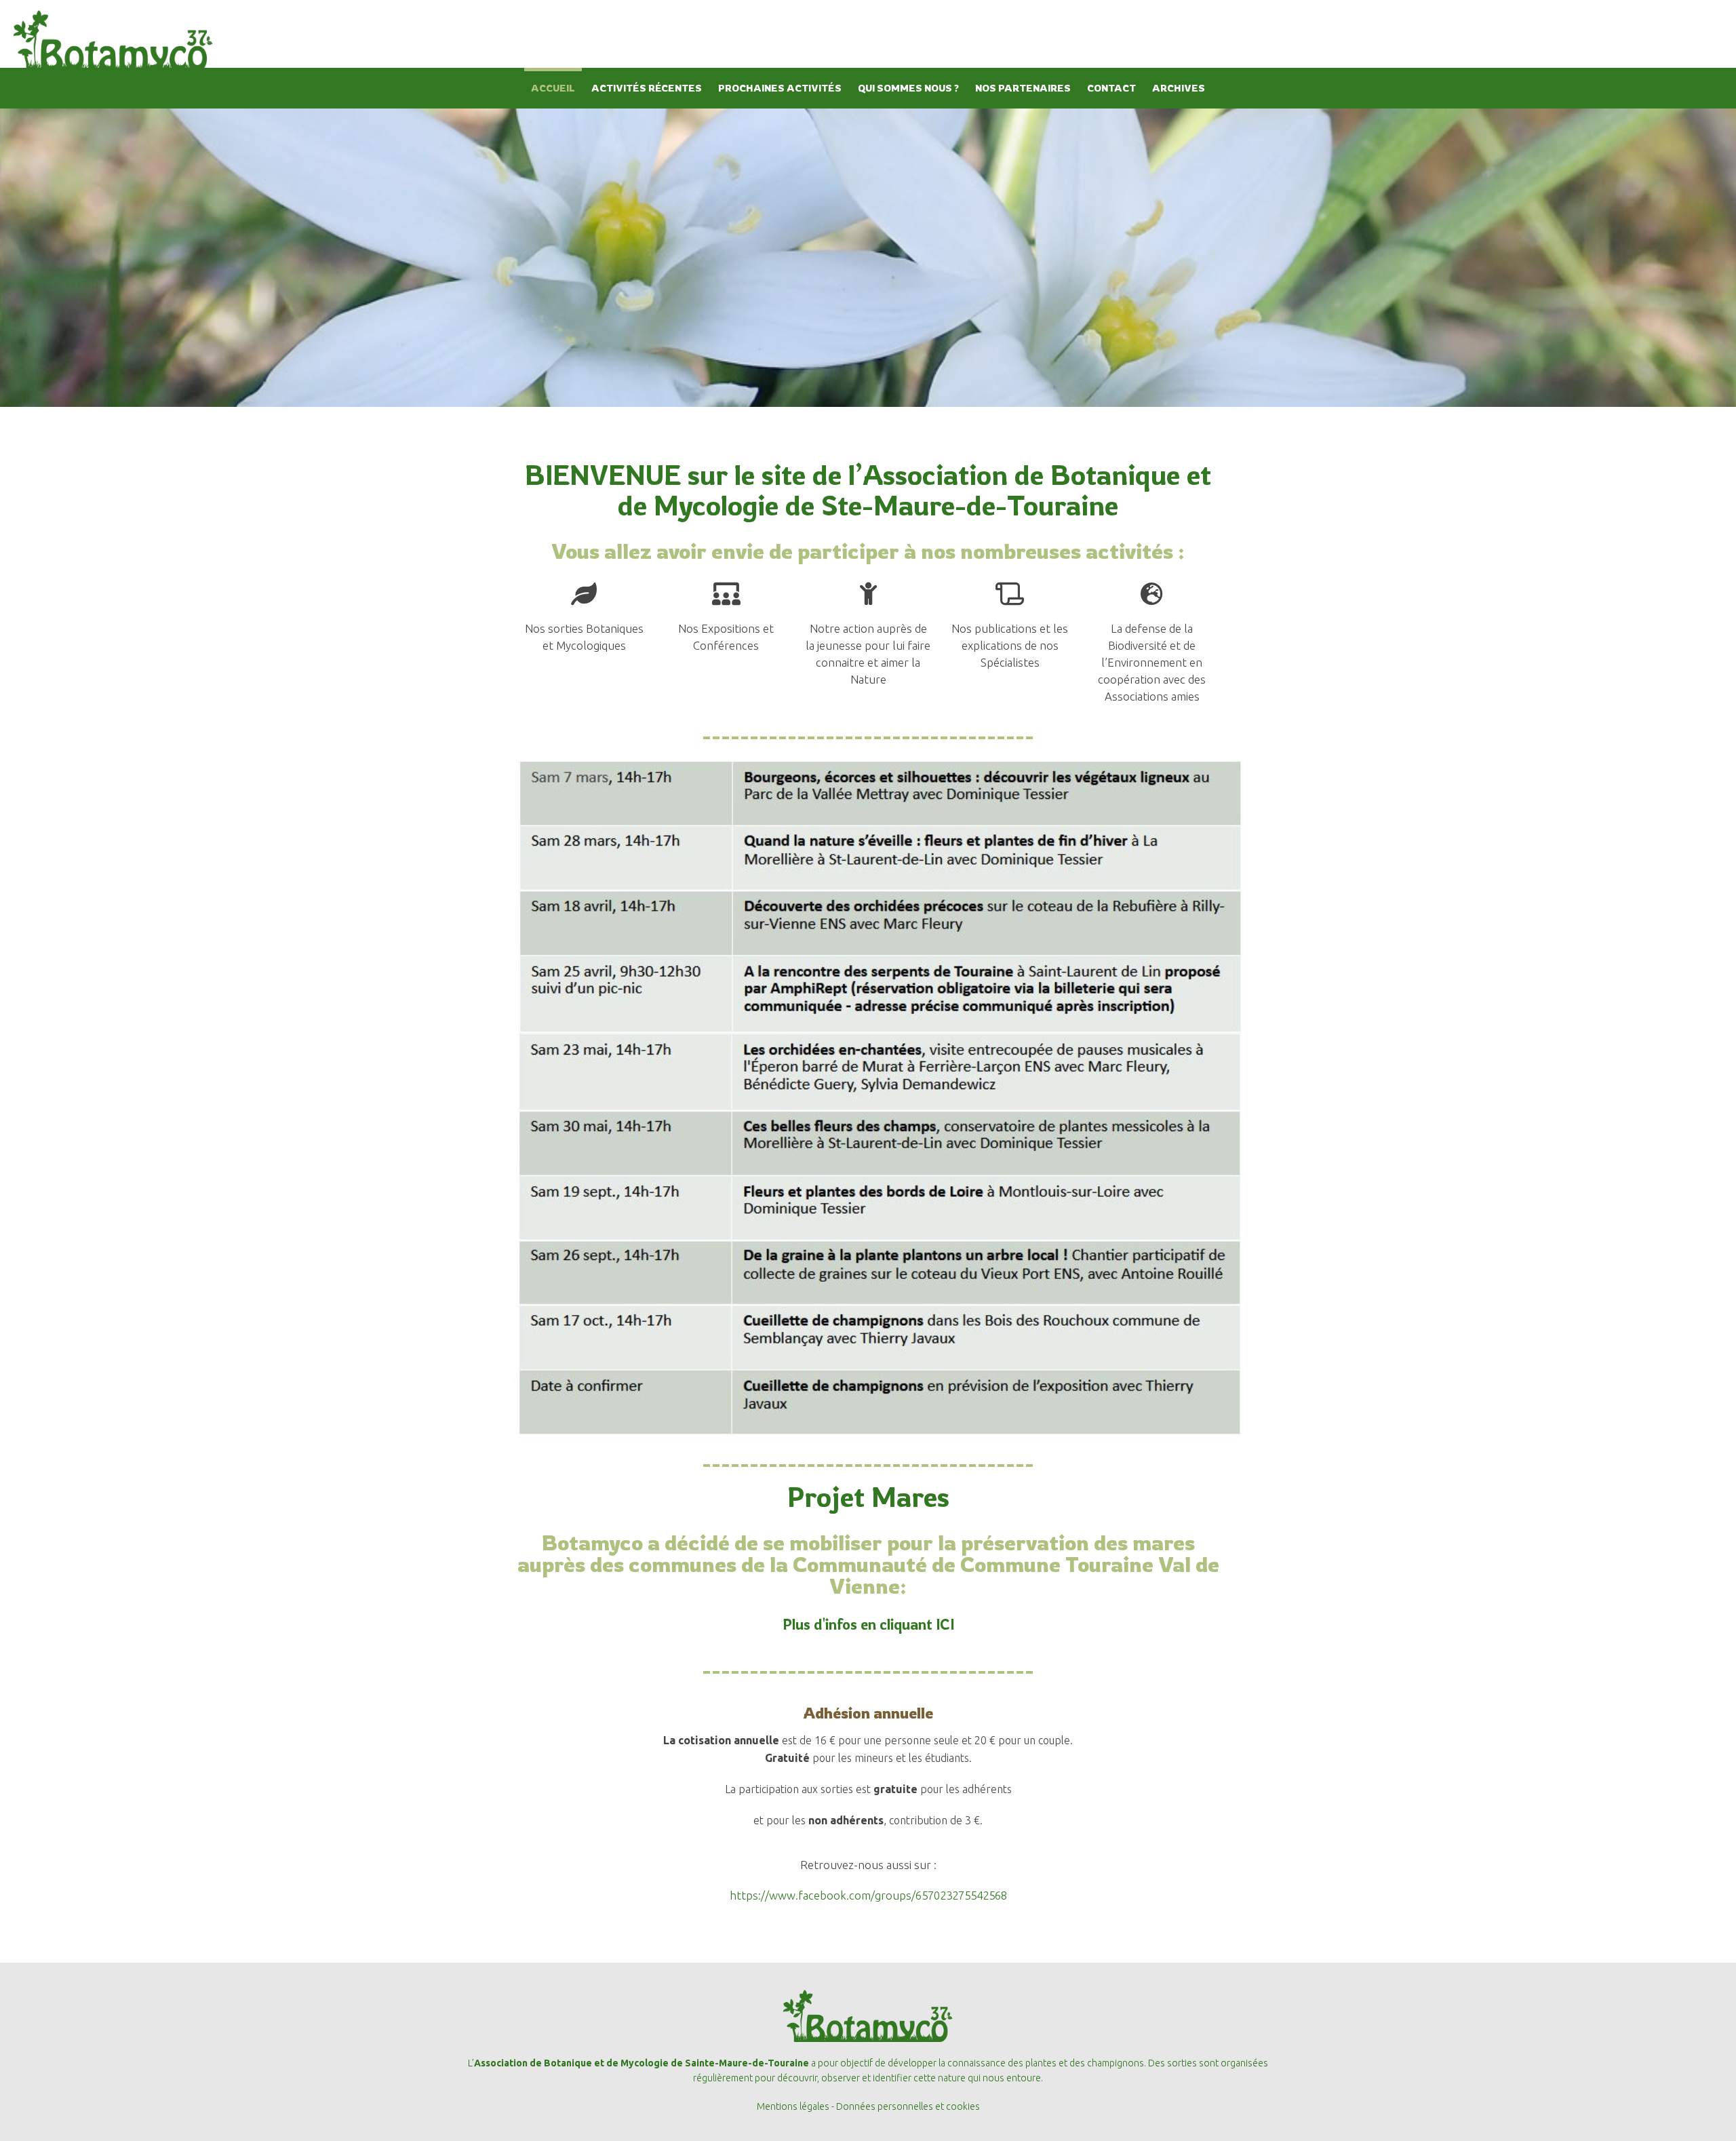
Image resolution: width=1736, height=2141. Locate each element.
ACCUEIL (553, 88)
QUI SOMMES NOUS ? (908, 88)
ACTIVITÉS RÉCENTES (647, 88)
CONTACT (1111, 88)
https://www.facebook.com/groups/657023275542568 (868, 1895)
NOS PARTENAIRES (1023, 88)
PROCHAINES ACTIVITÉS (780, 88)
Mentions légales (793, 2106)
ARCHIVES (1179, 88)
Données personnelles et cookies (908, 2106)
